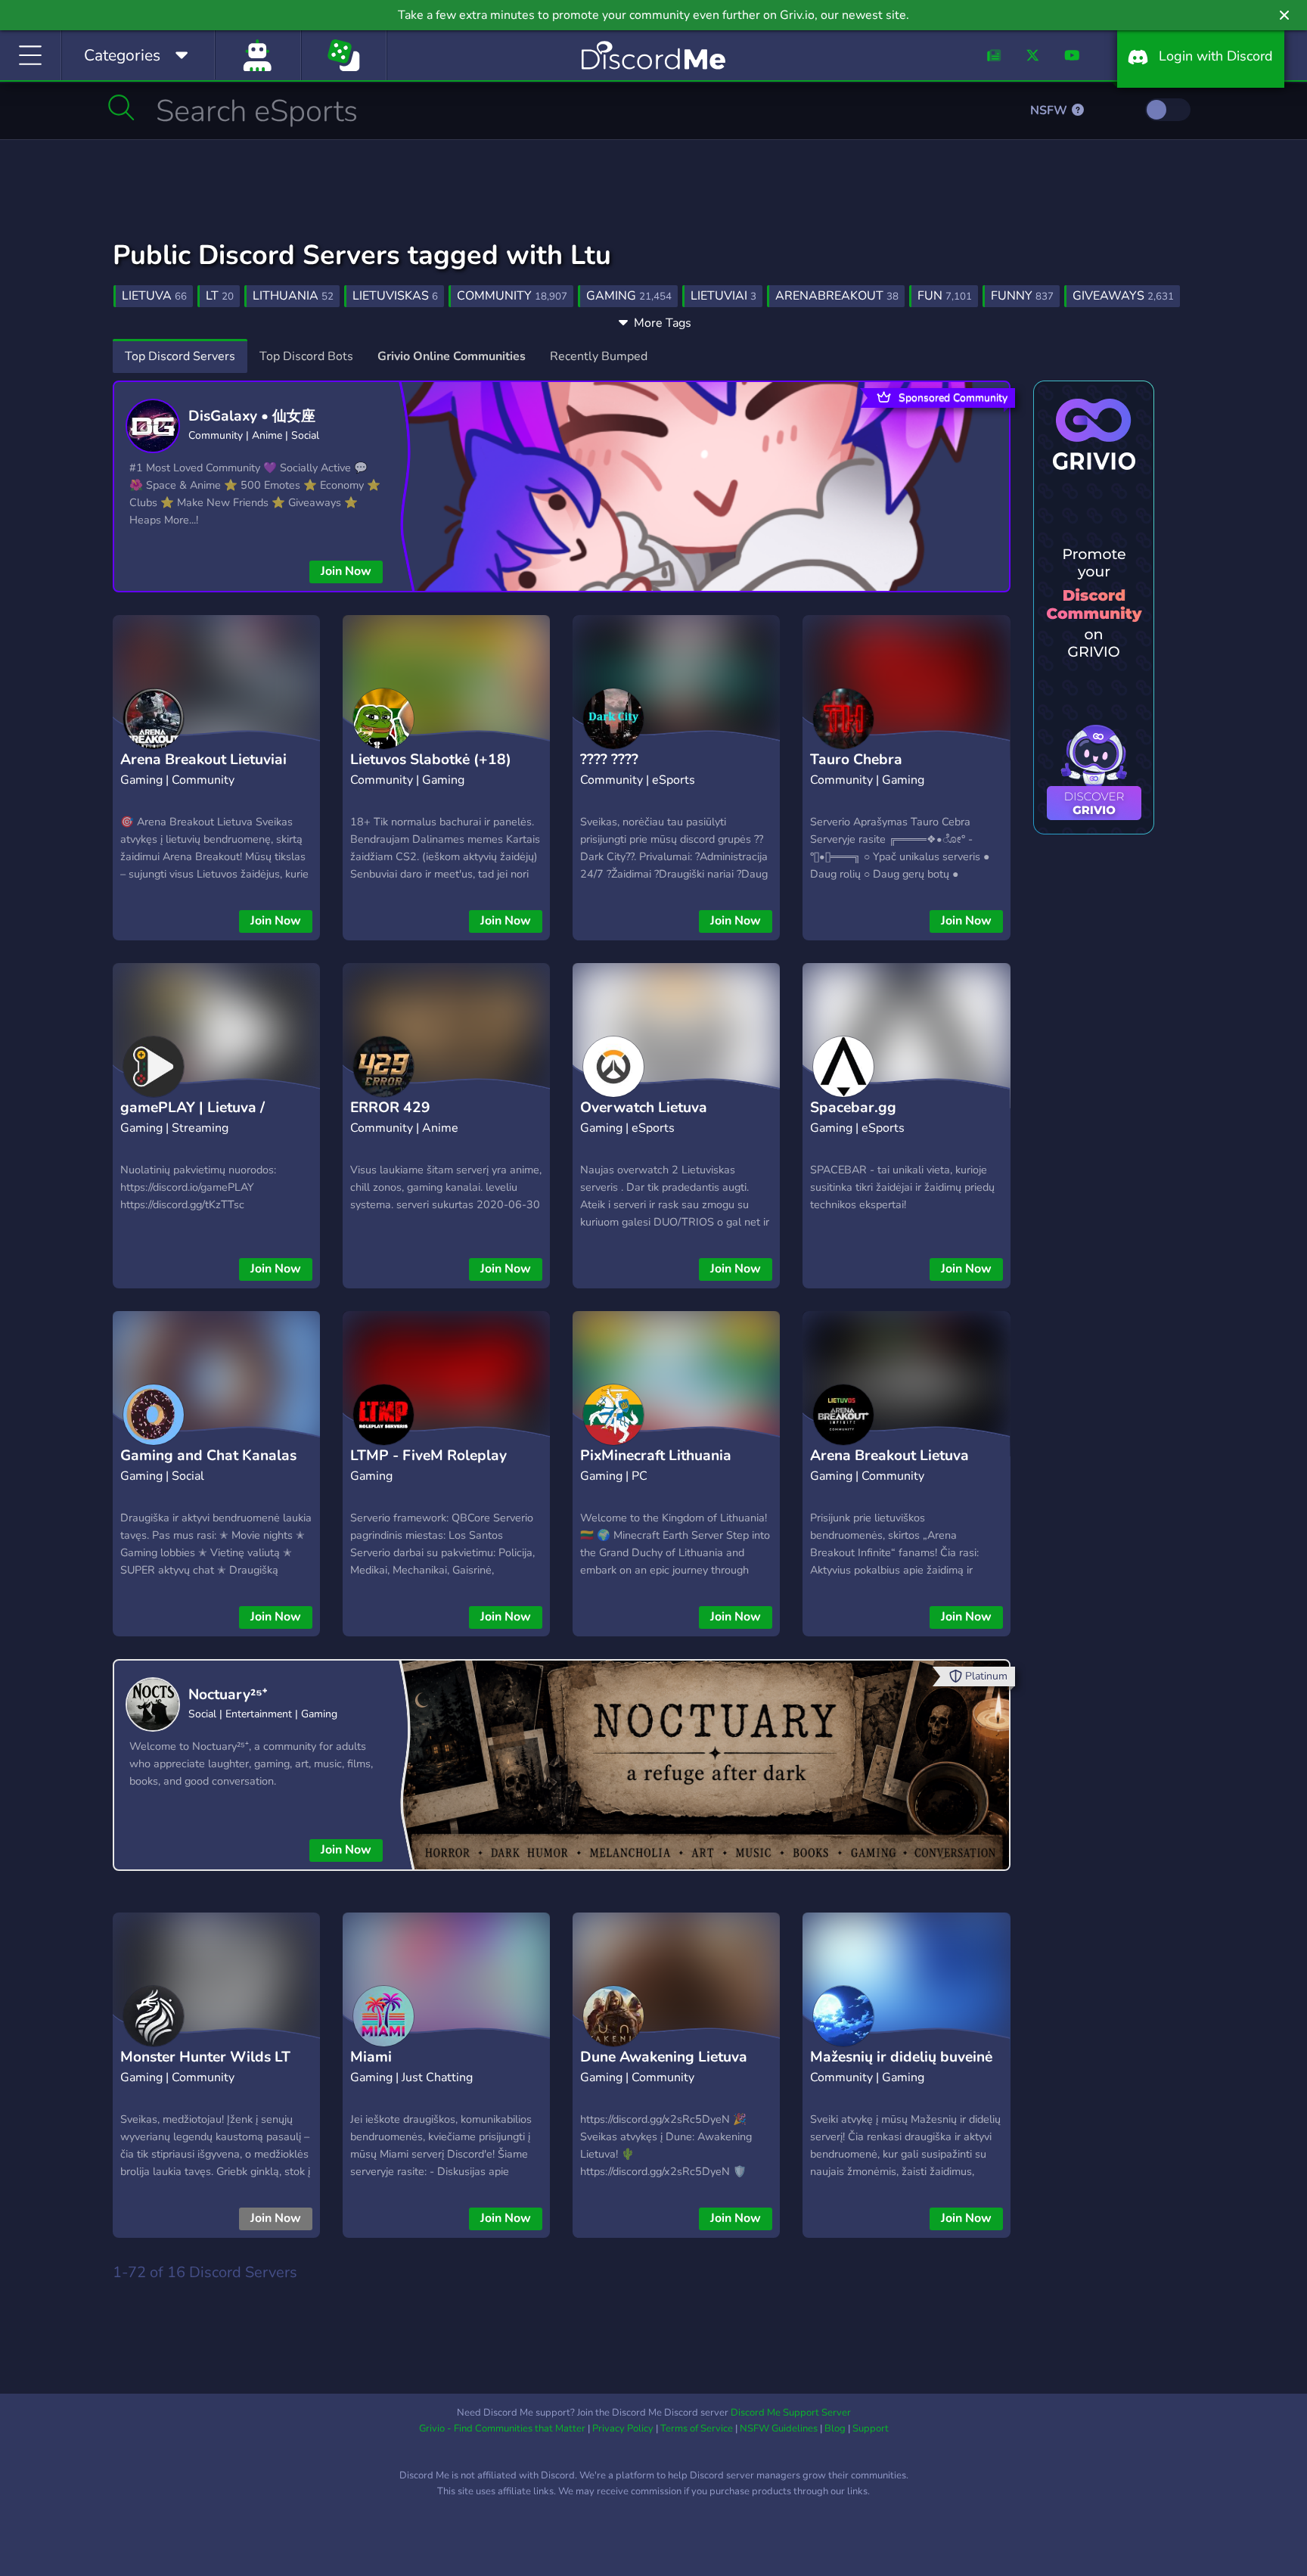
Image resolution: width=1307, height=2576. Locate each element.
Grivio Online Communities (452, 356)
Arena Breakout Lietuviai (203, 760)
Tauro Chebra (856, 760)
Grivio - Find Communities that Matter (502, 2428)
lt (220, 296)
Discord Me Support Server (791, 2413)
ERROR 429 (390, 1108)
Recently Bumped (599, 356)
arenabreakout (837, 296)
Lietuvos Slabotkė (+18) (431, 760)
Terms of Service (697, 2428)
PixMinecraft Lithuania (656, 1456)
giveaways (1123, 296)
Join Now (346, 571)
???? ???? (609, 760)
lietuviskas (395, 296)
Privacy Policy (623, 2428)
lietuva (154, 296)
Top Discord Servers (180, 356)
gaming (629, 296)
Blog (835, 2428)
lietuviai (723, 296)
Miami (371, 2057)
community (512, 296)
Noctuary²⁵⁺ (228, 1695)
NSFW (1050, 110)
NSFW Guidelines (779, 2428)
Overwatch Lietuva (644, 1108)
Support (871, 2428)
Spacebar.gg (853, 1108)
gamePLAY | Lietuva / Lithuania (192, 1119)
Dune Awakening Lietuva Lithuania (664, 2069)
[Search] (121, 107)
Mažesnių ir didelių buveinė (901, 2057)
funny (1022, 296)
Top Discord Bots (306, 356)
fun (945, 296)
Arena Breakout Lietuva (889, 1456)
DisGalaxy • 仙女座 (252, 416)
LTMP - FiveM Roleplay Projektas (428, 1467)
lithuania (293, 296)
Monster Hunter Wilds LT (205, 2057)
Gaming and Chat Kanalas (208, 1456)
